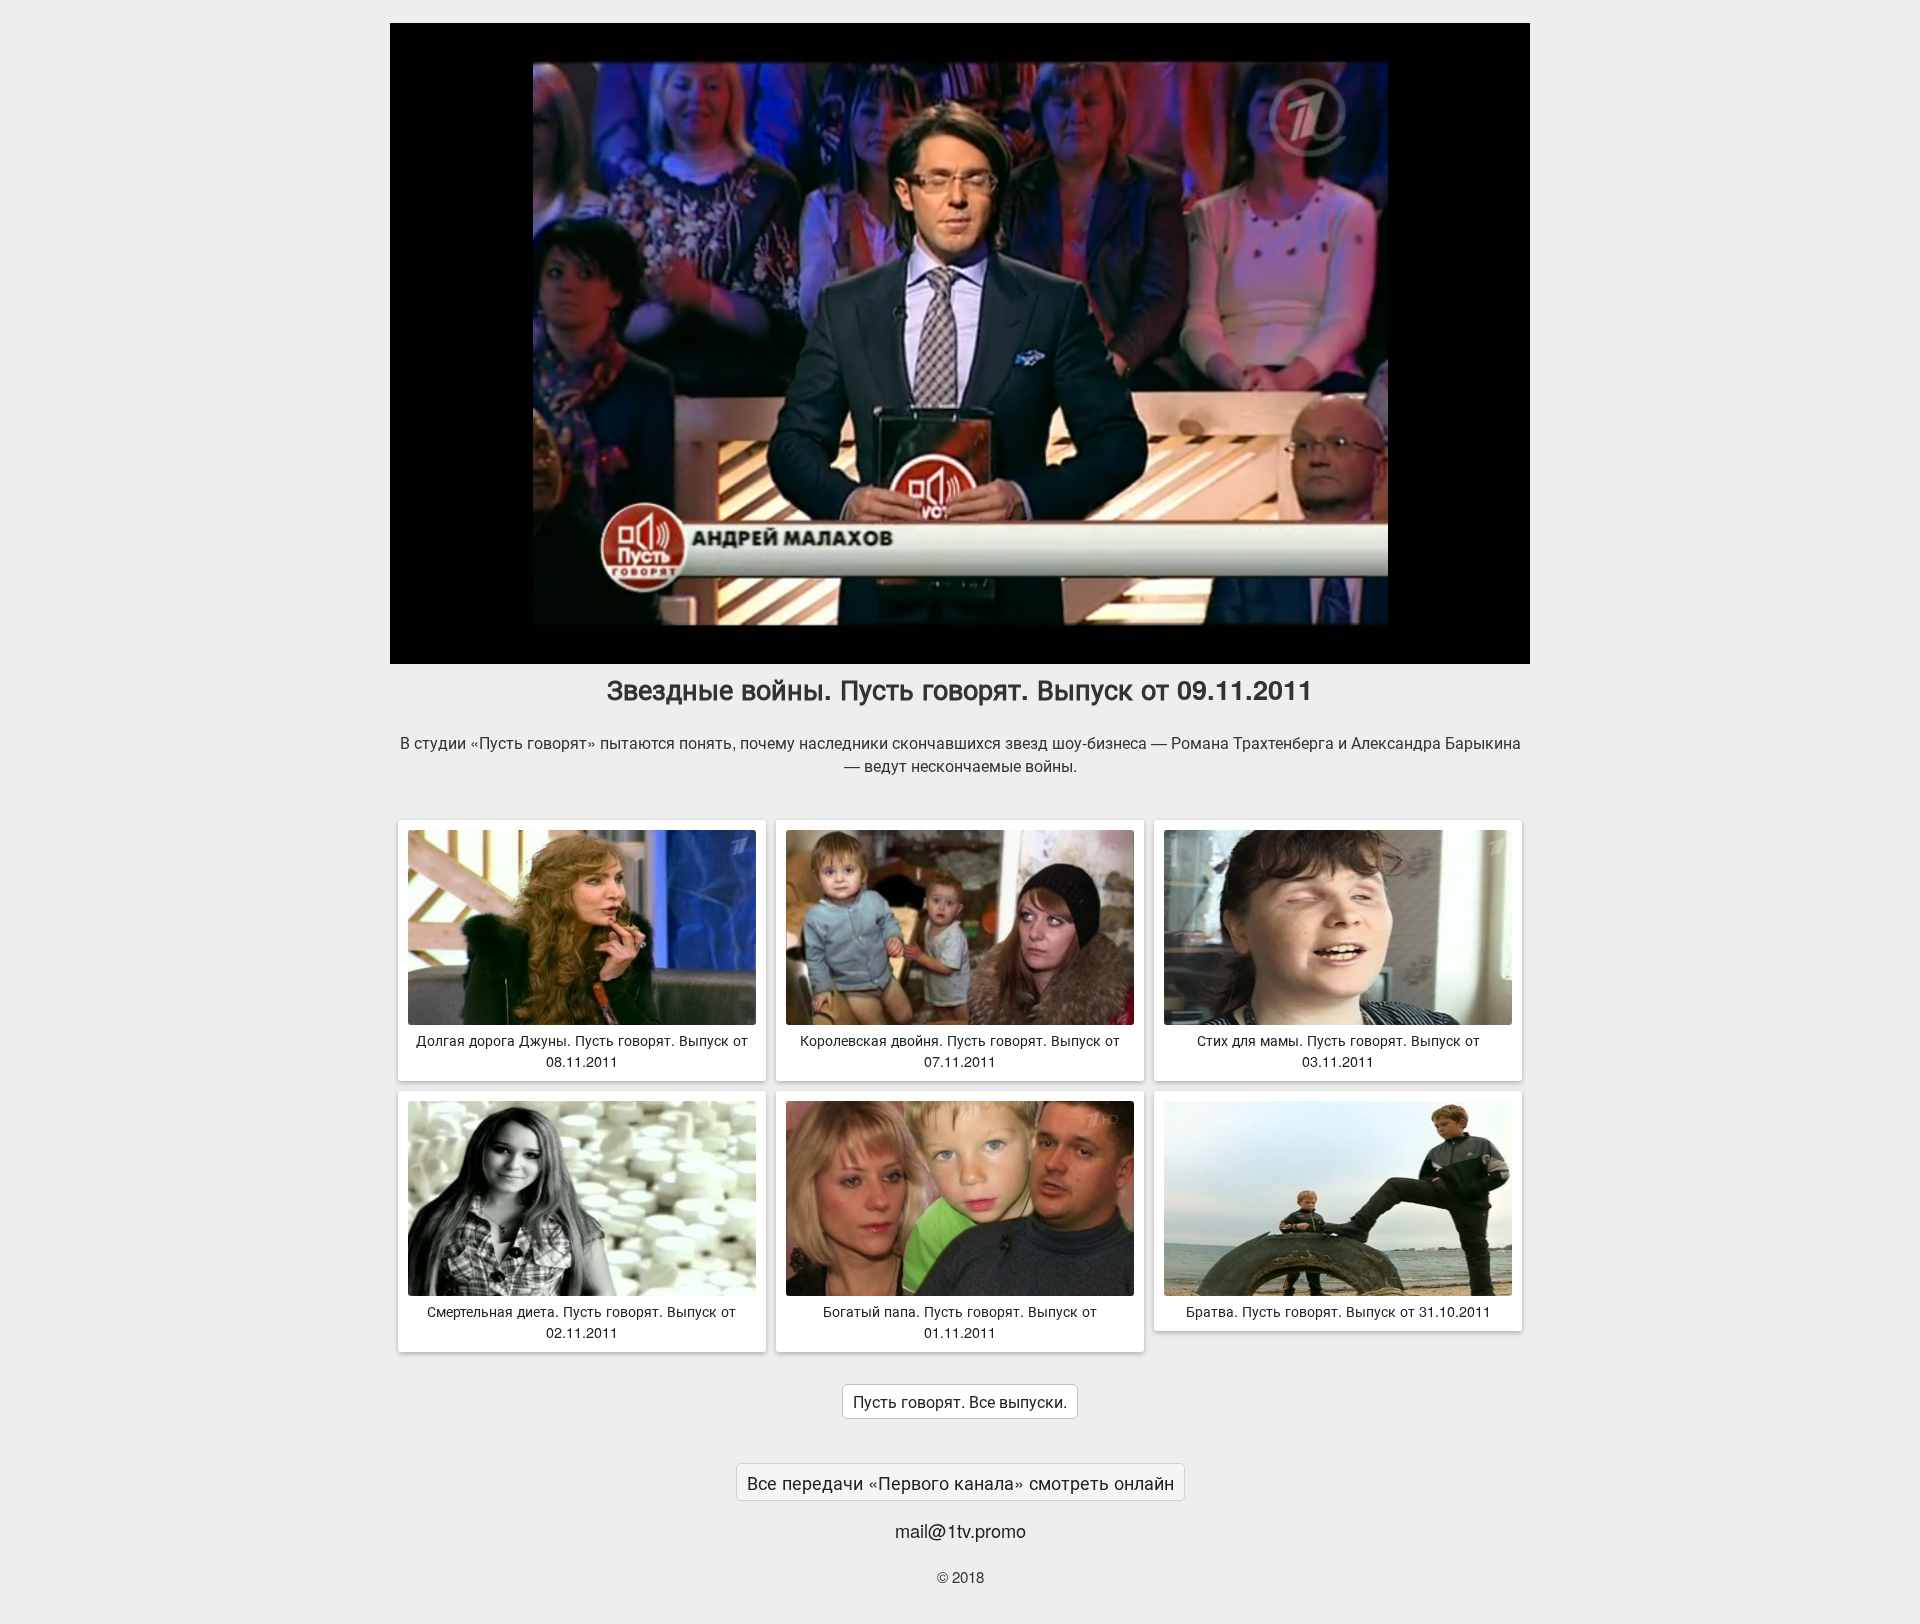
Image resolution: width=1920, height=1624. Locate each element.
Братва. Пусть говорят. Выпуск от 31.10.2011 (1338, 1310)
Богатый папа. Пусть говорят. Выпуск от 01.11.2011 (960, 1321)
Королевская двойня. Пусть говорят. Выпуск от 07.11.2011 (960, 1050)
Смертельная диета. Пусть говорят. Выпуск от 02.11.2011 (581, 1321)
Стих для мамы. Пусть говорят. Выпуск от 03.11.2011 (1338, 1050)
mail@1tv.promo (960, 1530)
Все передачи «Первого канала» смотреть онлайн (960, 1482)
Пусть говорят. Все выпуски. (960, 1401)
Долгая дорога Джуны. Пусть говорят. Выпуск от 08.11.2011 (582, 1050)
